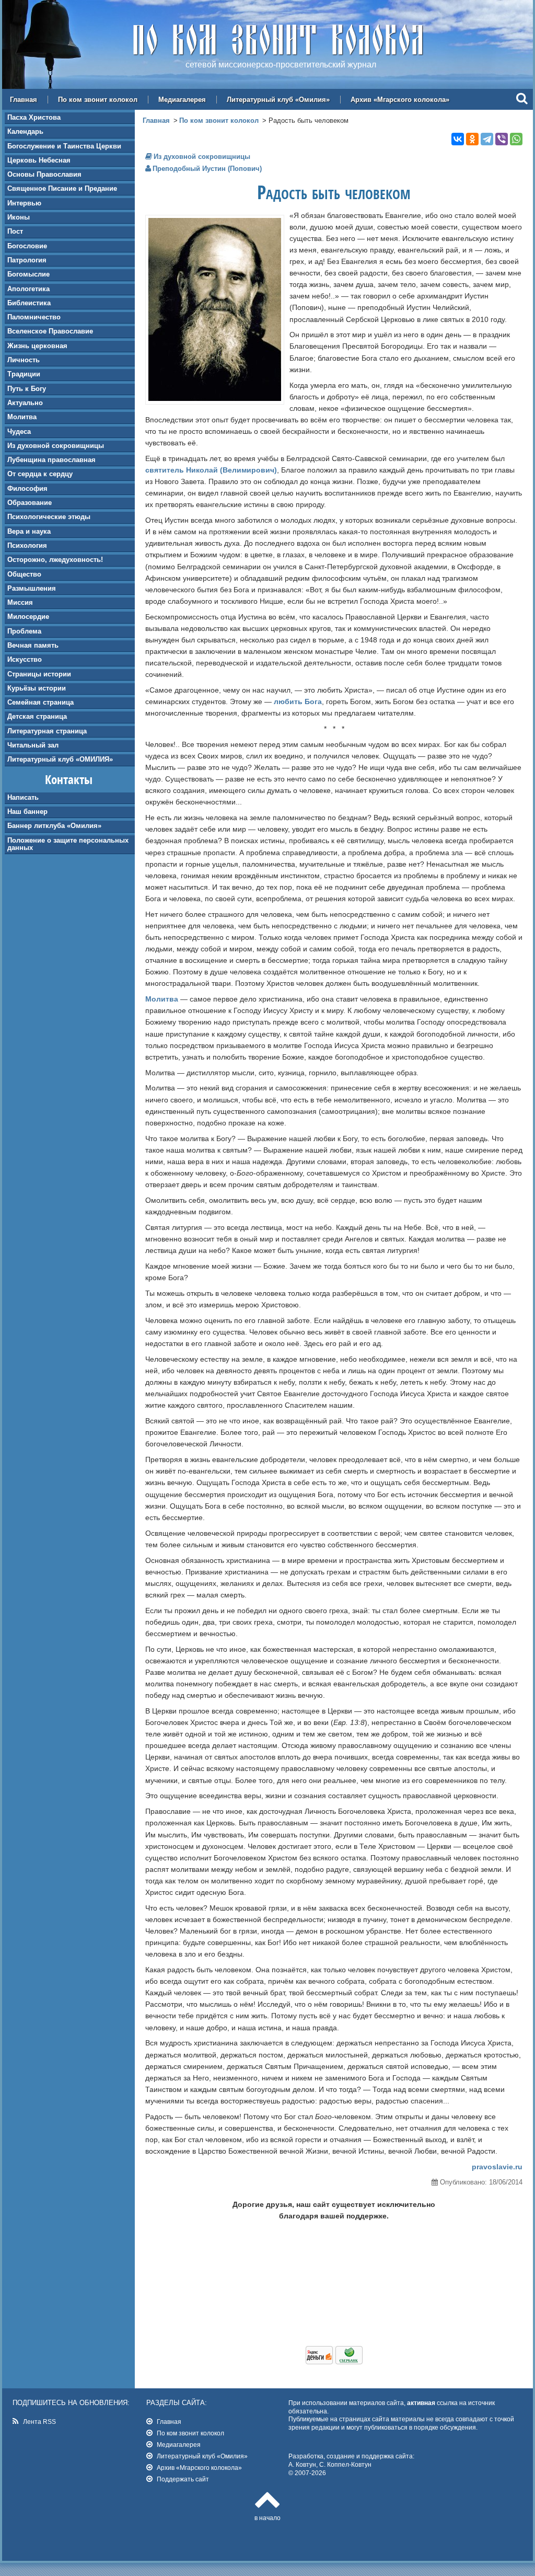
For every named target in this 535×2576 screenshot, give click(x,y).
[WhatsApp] (516, 139)
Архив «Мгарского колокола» (400, 100)
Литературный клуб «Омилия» (278, 100)
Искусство (25, 659)
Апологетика (28, 289)
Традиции (24, 374)
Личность (24, 360)
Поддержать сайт (183, 2479)
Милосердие (28, 617)
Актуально (25, 403)
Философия (27, 488)
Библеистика (29, 303)
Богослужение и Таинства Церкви (64, 146)
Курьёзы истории (37, 688)
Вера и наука (29, 531)
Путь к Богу (27, 389)
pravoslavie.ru (497, 2167)
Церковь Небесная (39, 160)
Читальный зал (33, 745)
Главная (24, 100)
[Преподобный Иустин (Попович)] (215, 398)
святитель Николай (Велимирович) (211, 470)
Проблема (24, 631)
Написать (23, 797)
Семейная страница (40, 702)
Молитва (22, 417)
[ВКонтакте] (458, 139)
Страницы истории (39, 674)
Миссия (20, 602)
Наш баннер (27, 812)
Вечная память (33, 645)
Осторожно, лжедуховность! (55, 560)
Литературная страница (47, 731)
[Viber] (502, 139)
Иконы (19, 217)
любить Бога (298, 701)
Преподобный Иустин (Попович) (207, 169)
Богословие (27, 246)
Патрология (27, 260)
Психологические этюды (49, 517)
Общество (24, 574)
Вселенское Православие (50, 331)
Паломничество (34, 317)
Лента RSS (39, 2422)
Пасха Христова (34, 117)
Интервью (24, 203)
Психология (27, 545)
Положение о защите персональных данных (68, 844)
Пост (15, 231)
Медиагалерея (182, 100)
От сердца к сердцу (40, 474)
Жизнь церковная (37, 346)
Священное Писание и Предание (62, 188)
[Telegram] (487, 139)
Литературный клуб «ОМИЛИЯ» (60, 759)
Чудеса (19, 432)
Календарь (25, 131)
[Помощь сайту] (334, 2362)
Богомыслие (28, 274)
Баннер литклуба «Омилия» (54, 826)
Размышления (32, 588)
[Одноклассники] (472, 139)
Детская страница (37, 716)
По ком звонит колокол (98, 100)
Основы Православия (44, 174)
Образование (30, 503)
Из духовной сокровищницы (56, 446)
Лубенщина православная (51, 460)
